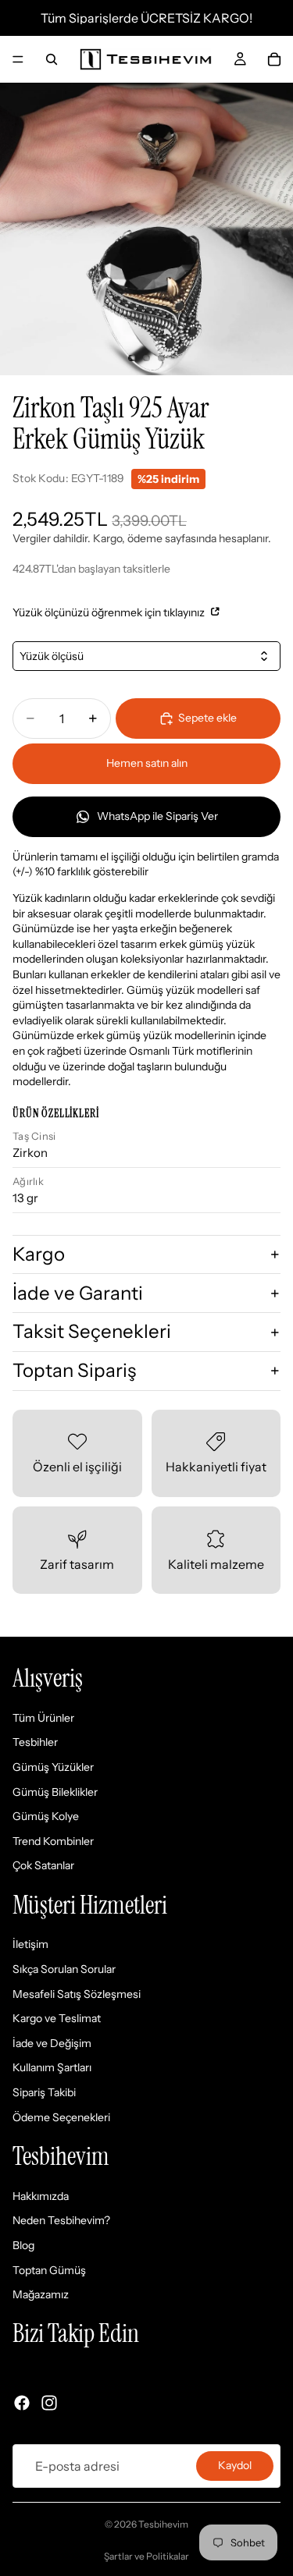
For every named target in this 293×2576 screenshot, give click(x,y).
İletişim (30, 1945)
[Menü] (18, 59)
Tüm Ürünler (43, 1718)
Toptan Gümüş (49, 2270)
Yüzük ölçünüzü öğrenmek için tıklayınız (110, 612)
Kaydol (235, 2465)
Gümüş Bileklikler (55, 1792)
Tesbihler (35, 1743)
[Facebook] (22, 2403)
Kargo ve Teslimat (57, 2018)
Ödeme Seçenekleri (61, 2117)
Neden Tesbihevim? (61, 2221)
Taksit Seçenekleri (92, 1331)
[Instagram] (49, 2403)
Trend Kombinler (53, 1841)
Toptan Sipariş (74, 1370)
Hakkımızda (41, 2196)
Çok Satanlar (43, 1866)
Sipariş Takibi (44, 2092)
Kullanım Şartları (52, 2068)
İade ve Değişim (52, 2043)
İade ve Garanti (78, 1293)
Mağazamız (41, 2294)
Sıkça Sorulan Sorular (64, 1969)
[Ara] (52, 59)
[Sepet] (274, 59)
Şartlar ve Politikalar (146, 2556)
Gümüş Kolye (46, 1816)
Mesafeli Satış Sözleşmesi (77, 1994)
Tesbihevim (163, 2524)
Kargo (39, 1254)
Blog (23, 2245)
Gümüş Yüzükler (53, 1767)
